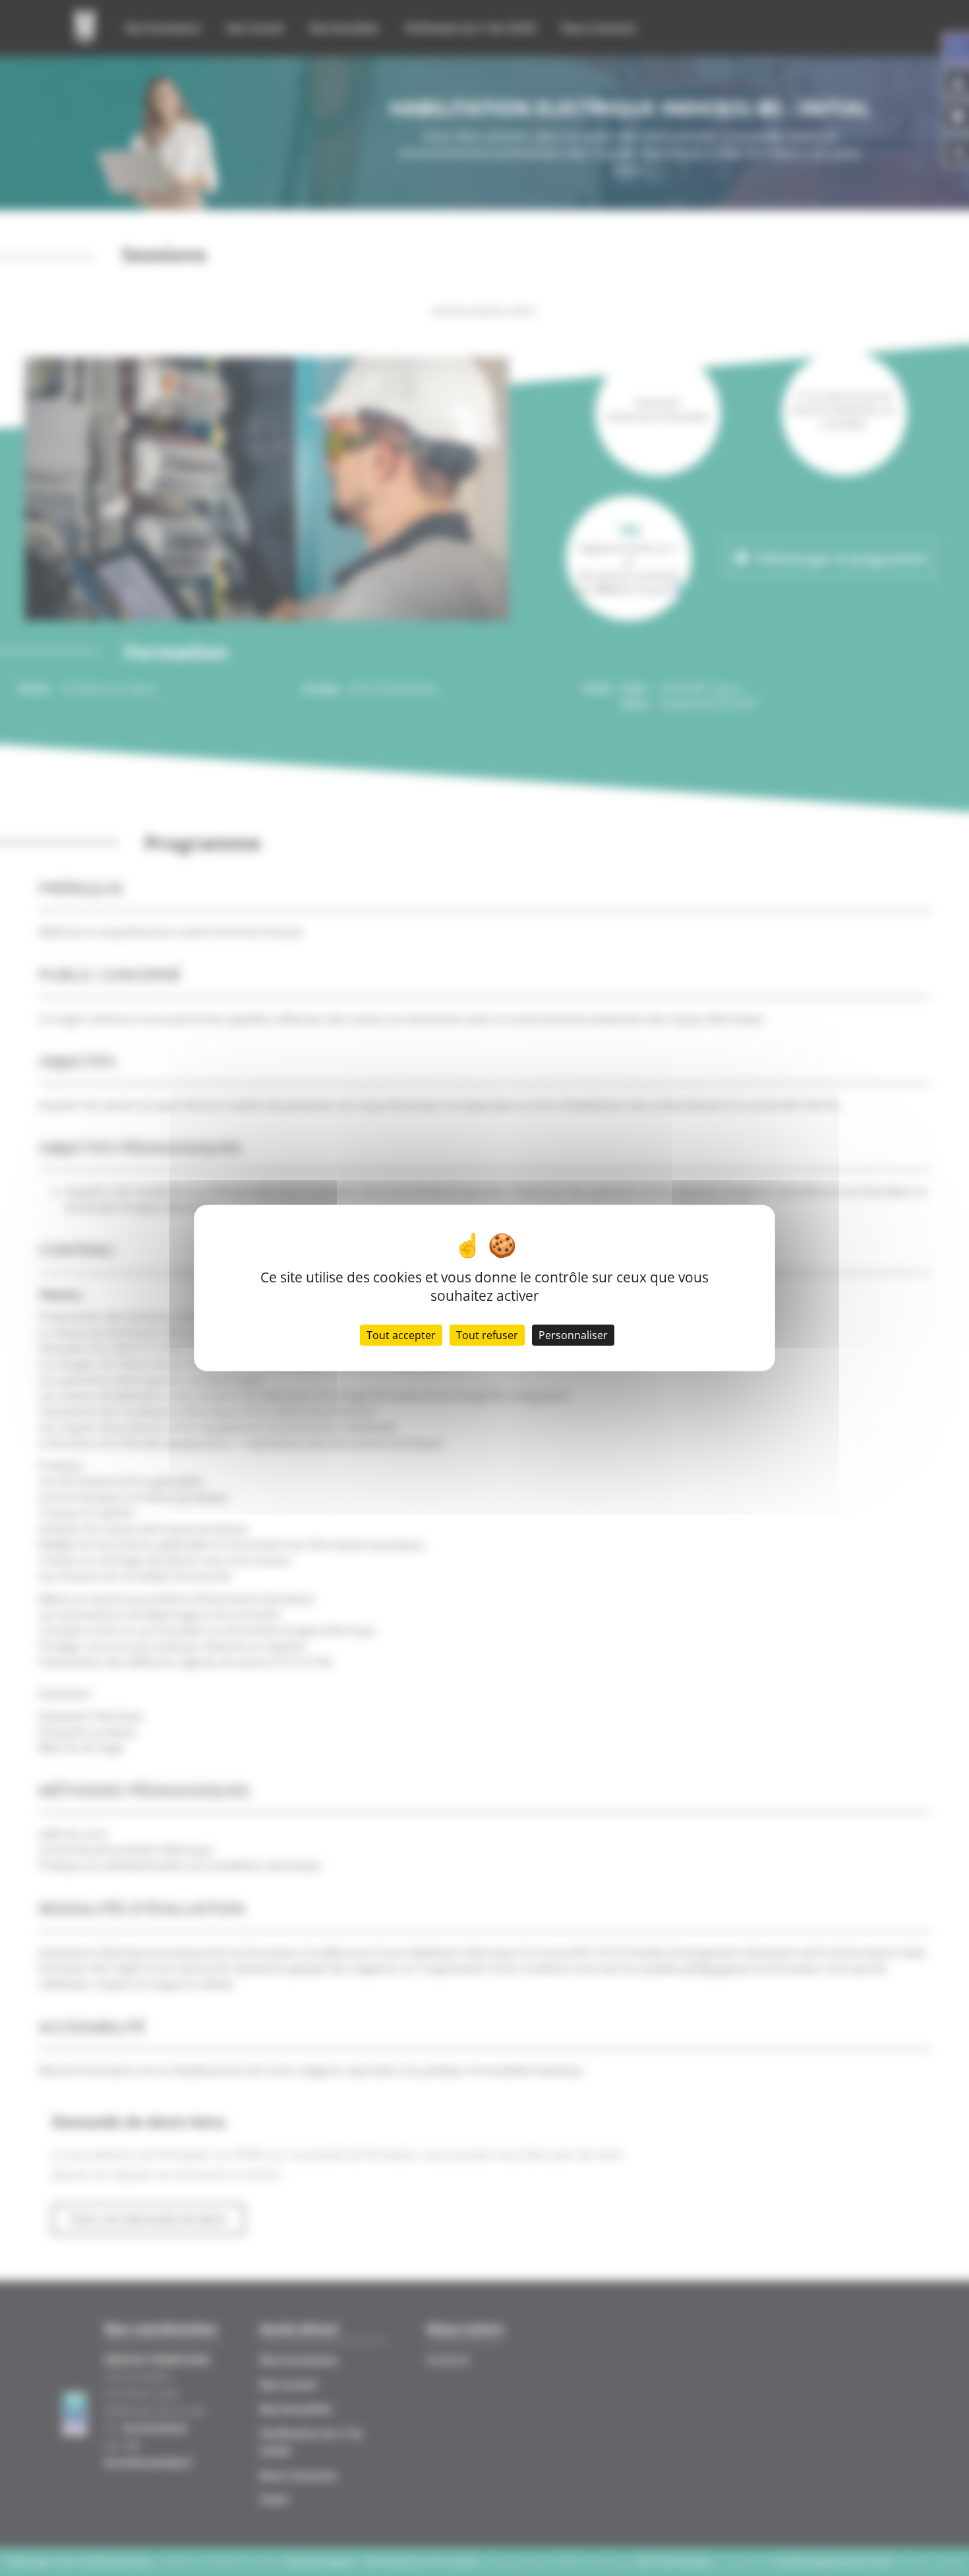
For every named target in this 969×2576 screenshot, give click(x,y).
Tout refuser (487, 1335)
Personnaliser (573, 1335)
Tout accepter (401, 1335)
